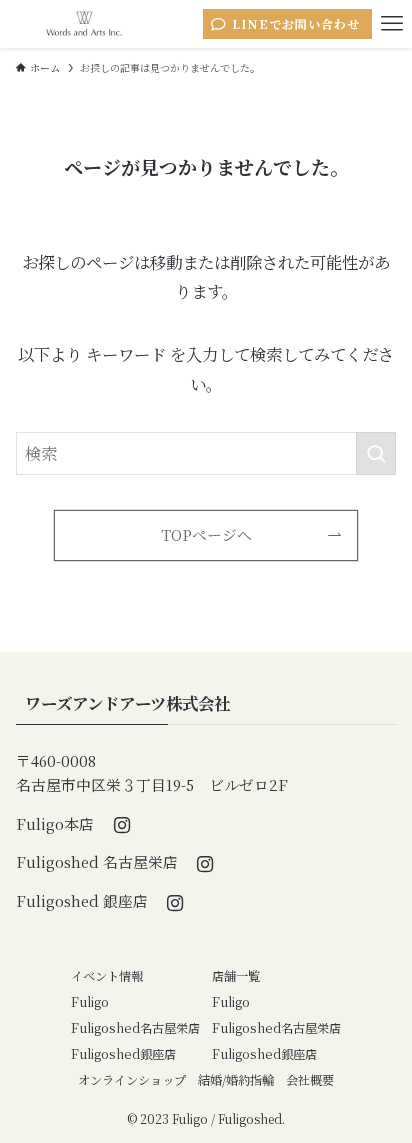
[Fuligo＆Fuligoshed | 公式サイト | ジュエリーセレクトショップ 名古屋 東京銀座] (84, 24)
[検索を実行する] (376, 453)
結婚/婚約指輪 (236, 1080)
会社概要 (310, 1080)
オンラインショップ (132, 1080)
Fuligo (90, 1002)
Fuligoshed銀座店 (123, 1054)
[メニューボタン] (392, 24)
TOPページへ (206, 534)
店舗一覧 (236, 976)
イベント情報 (107, 976)
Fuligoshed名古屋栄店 (135, 1028)
